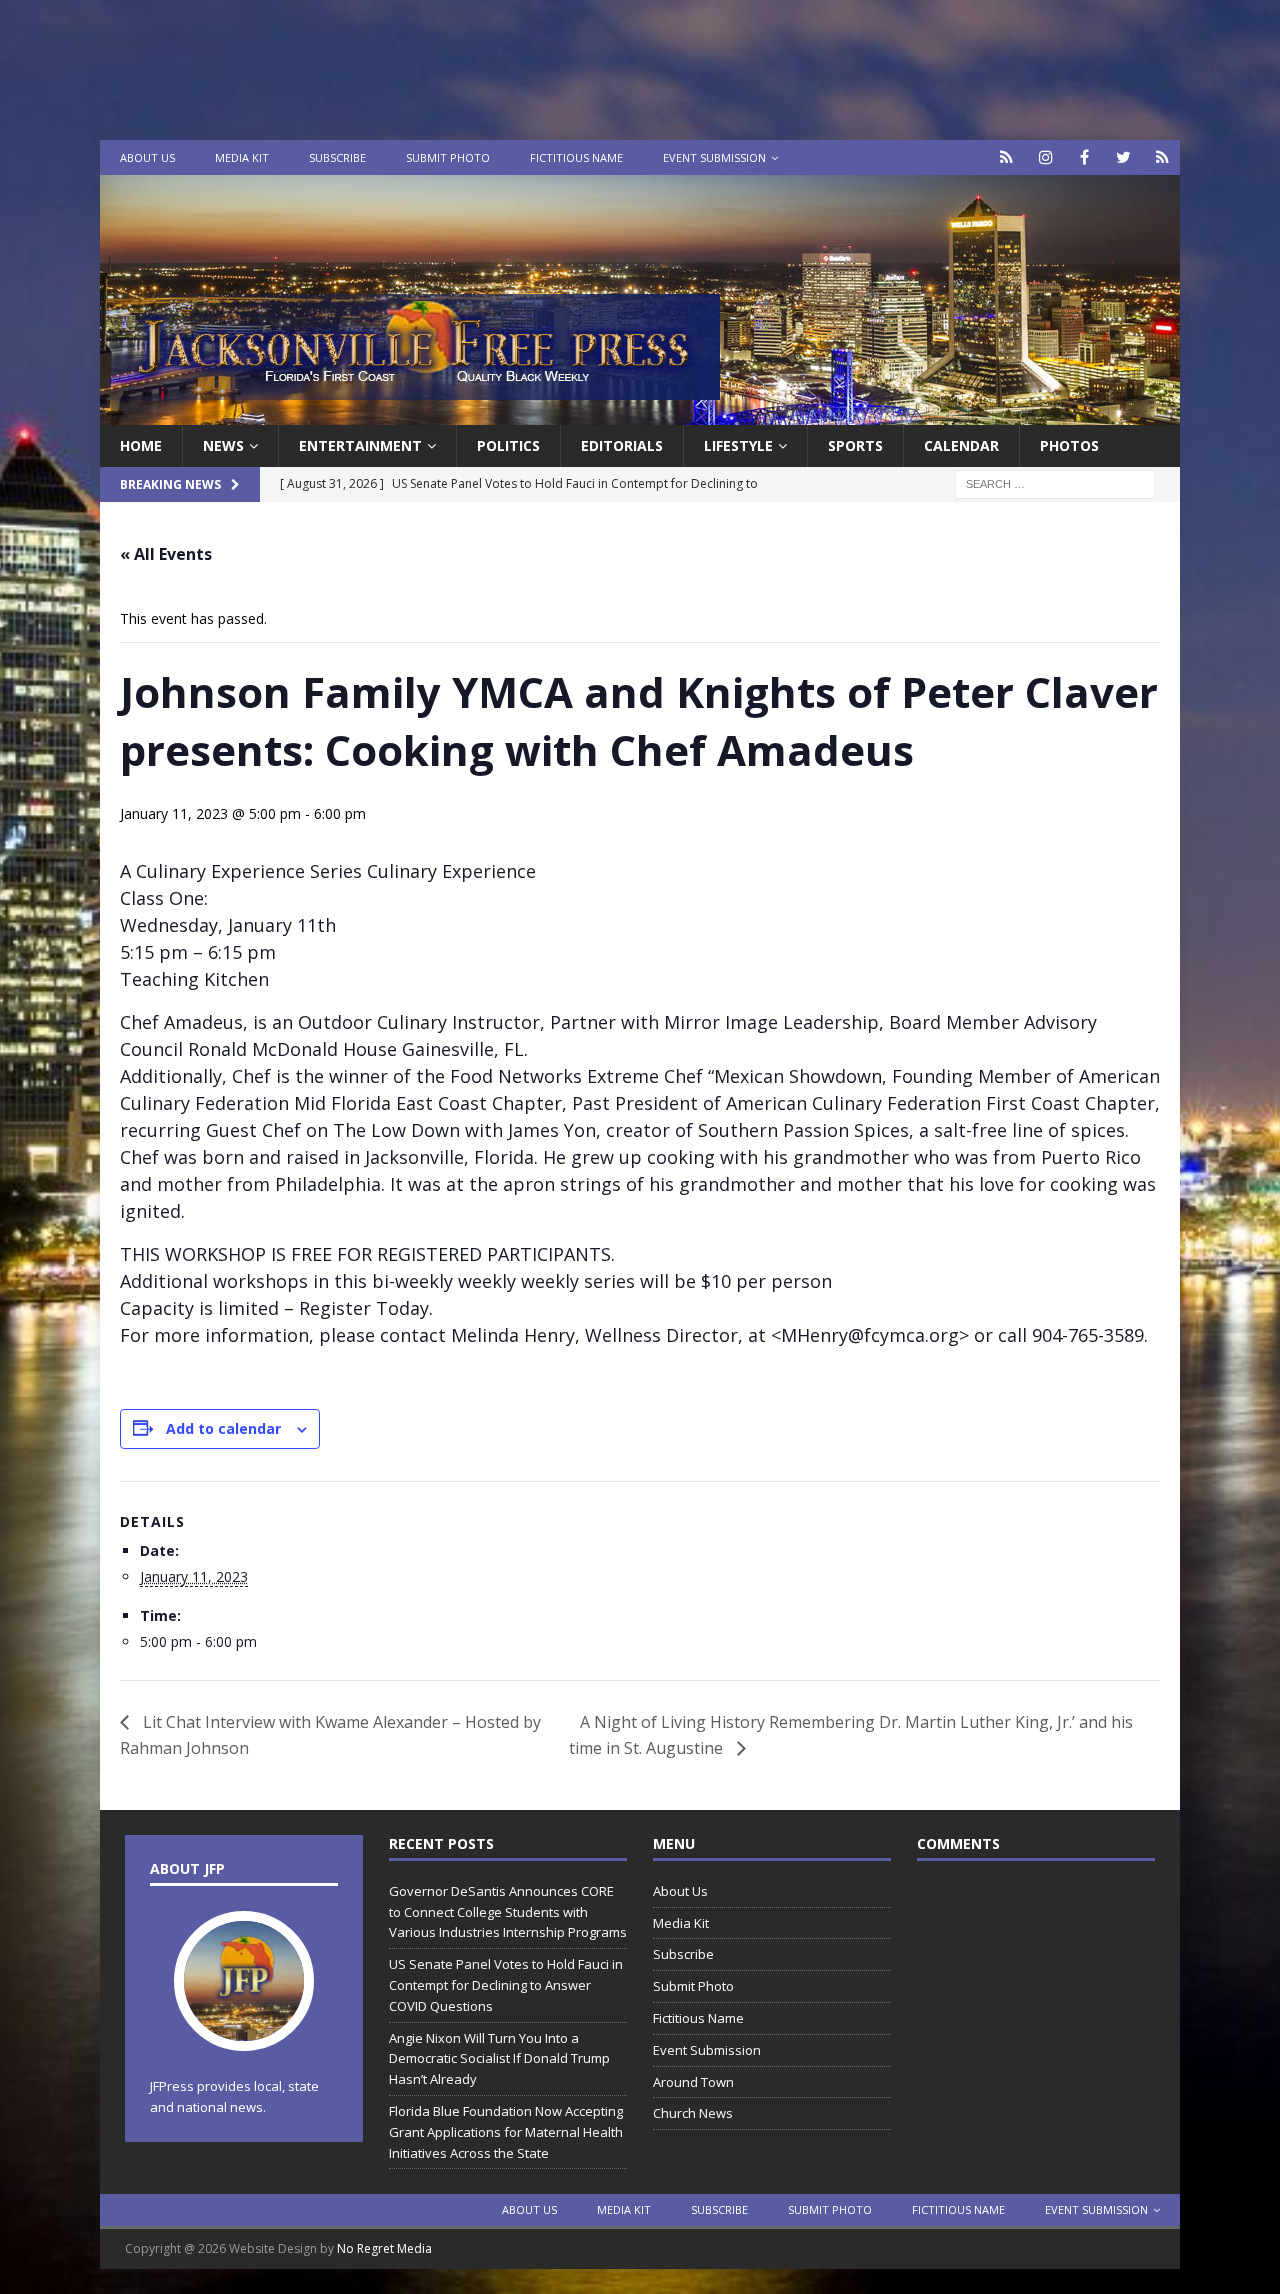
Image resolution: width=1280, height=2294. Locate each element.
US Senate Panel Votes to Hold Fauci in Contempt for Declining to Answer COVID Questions (506, 1985)
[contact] (1006, 157)
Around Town (693, 2082)
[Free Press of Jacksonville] (640, 413)
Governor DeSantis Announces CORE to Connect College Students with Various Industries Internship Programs (508, 1912)
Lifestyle (738, 445)
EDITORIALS (622, 445)
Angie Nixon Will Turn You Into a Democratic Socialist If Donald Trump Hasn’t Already (499, 2059)
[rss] (1162, 157)
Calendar (961, 445)
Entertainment (360, 445)
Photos (1069, 445)
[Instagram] (1045, 157)
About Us (147, 157)
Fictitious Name (576, 157)
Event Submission (714, 157)
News (223, 445)
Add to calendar (223, 1428)
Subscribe (337, 157)
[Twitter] (1123, 157)
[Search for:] (1055, 483)
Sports (855, 445)
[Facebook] (1084, 157)
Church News (693, 2113)
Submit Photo (448, 157)
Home (141, 445)
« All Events (166, 554)
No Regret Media (384, 2248)
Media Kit (242, 157)
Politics (508, 445)
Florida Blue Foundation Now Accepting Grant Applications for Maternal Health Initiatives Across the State (506, 2132)
